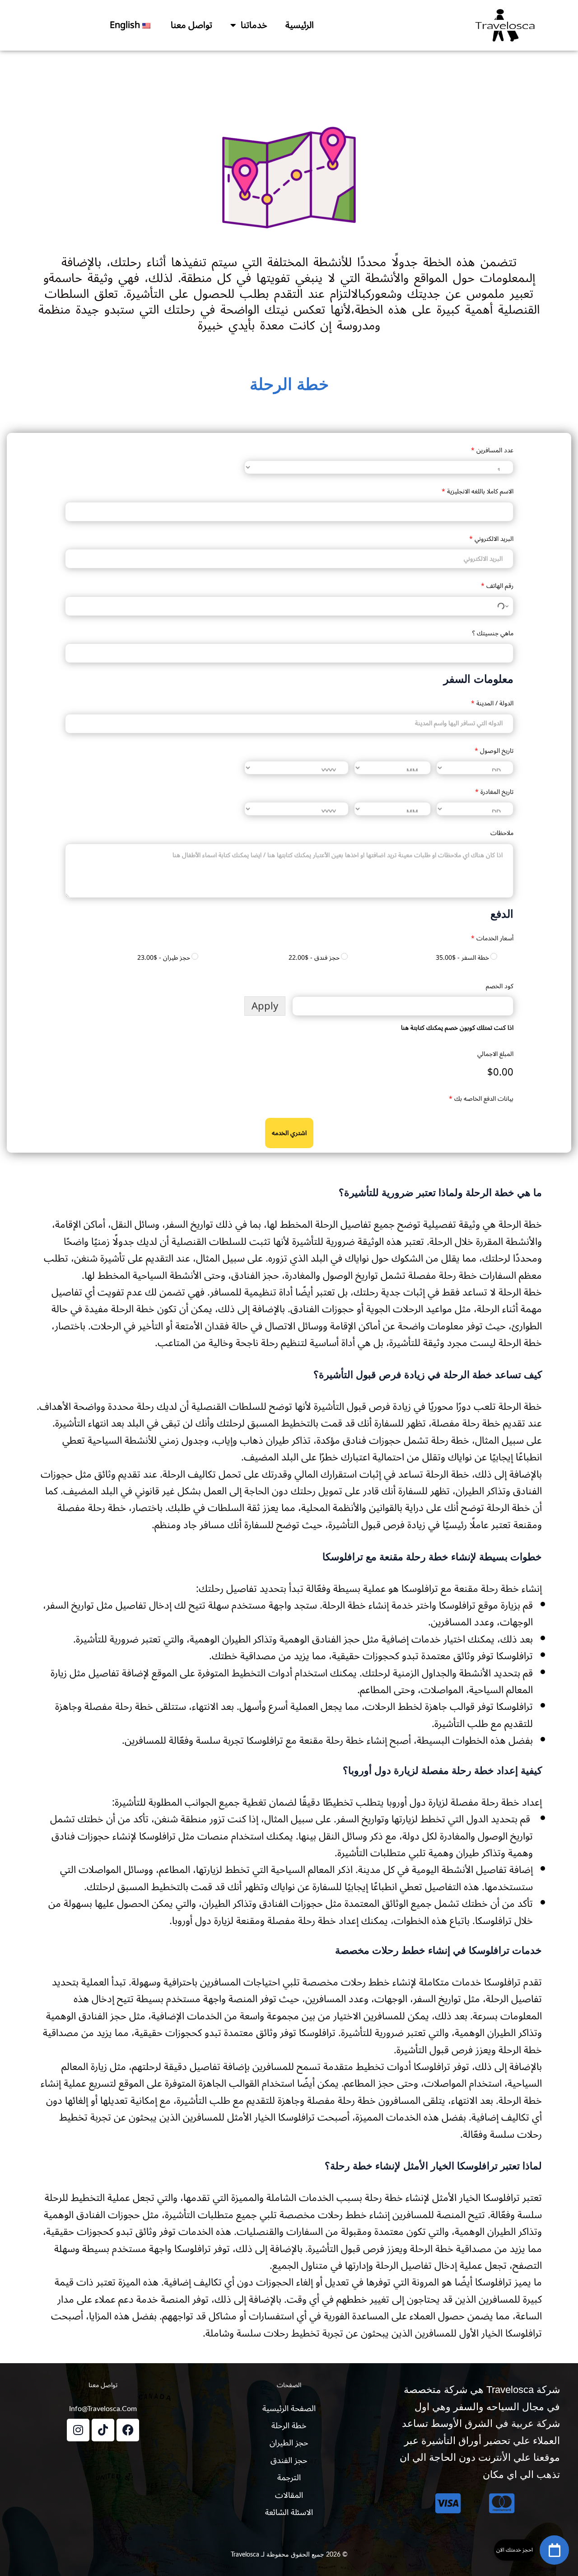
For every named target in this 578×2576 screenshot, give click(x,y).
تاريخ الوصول (494, 751)
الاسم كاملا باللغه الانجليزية (478, 491)
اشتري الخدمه (289, 1133)
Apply (265, 1006)
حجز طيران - (164, 958)
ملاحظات (502, 833)
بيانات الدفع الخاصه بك (481, 1099)
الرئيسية (300, 25)
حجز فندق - (314, 958)
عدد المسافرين (492, 450)
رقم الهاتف (497, 586)
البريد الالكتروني (491, 539)
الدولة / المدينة (492, 703)
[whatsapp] (554, 2550)
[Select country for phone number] (503, 606)
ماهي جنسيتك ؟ (493, 633)
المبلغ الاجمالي (495, 1054)
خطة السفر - (462, 958)
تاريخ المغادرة (494, 792)
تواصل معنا (191, 25)
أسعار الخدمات (492, 938)
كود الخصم (500, 986)
